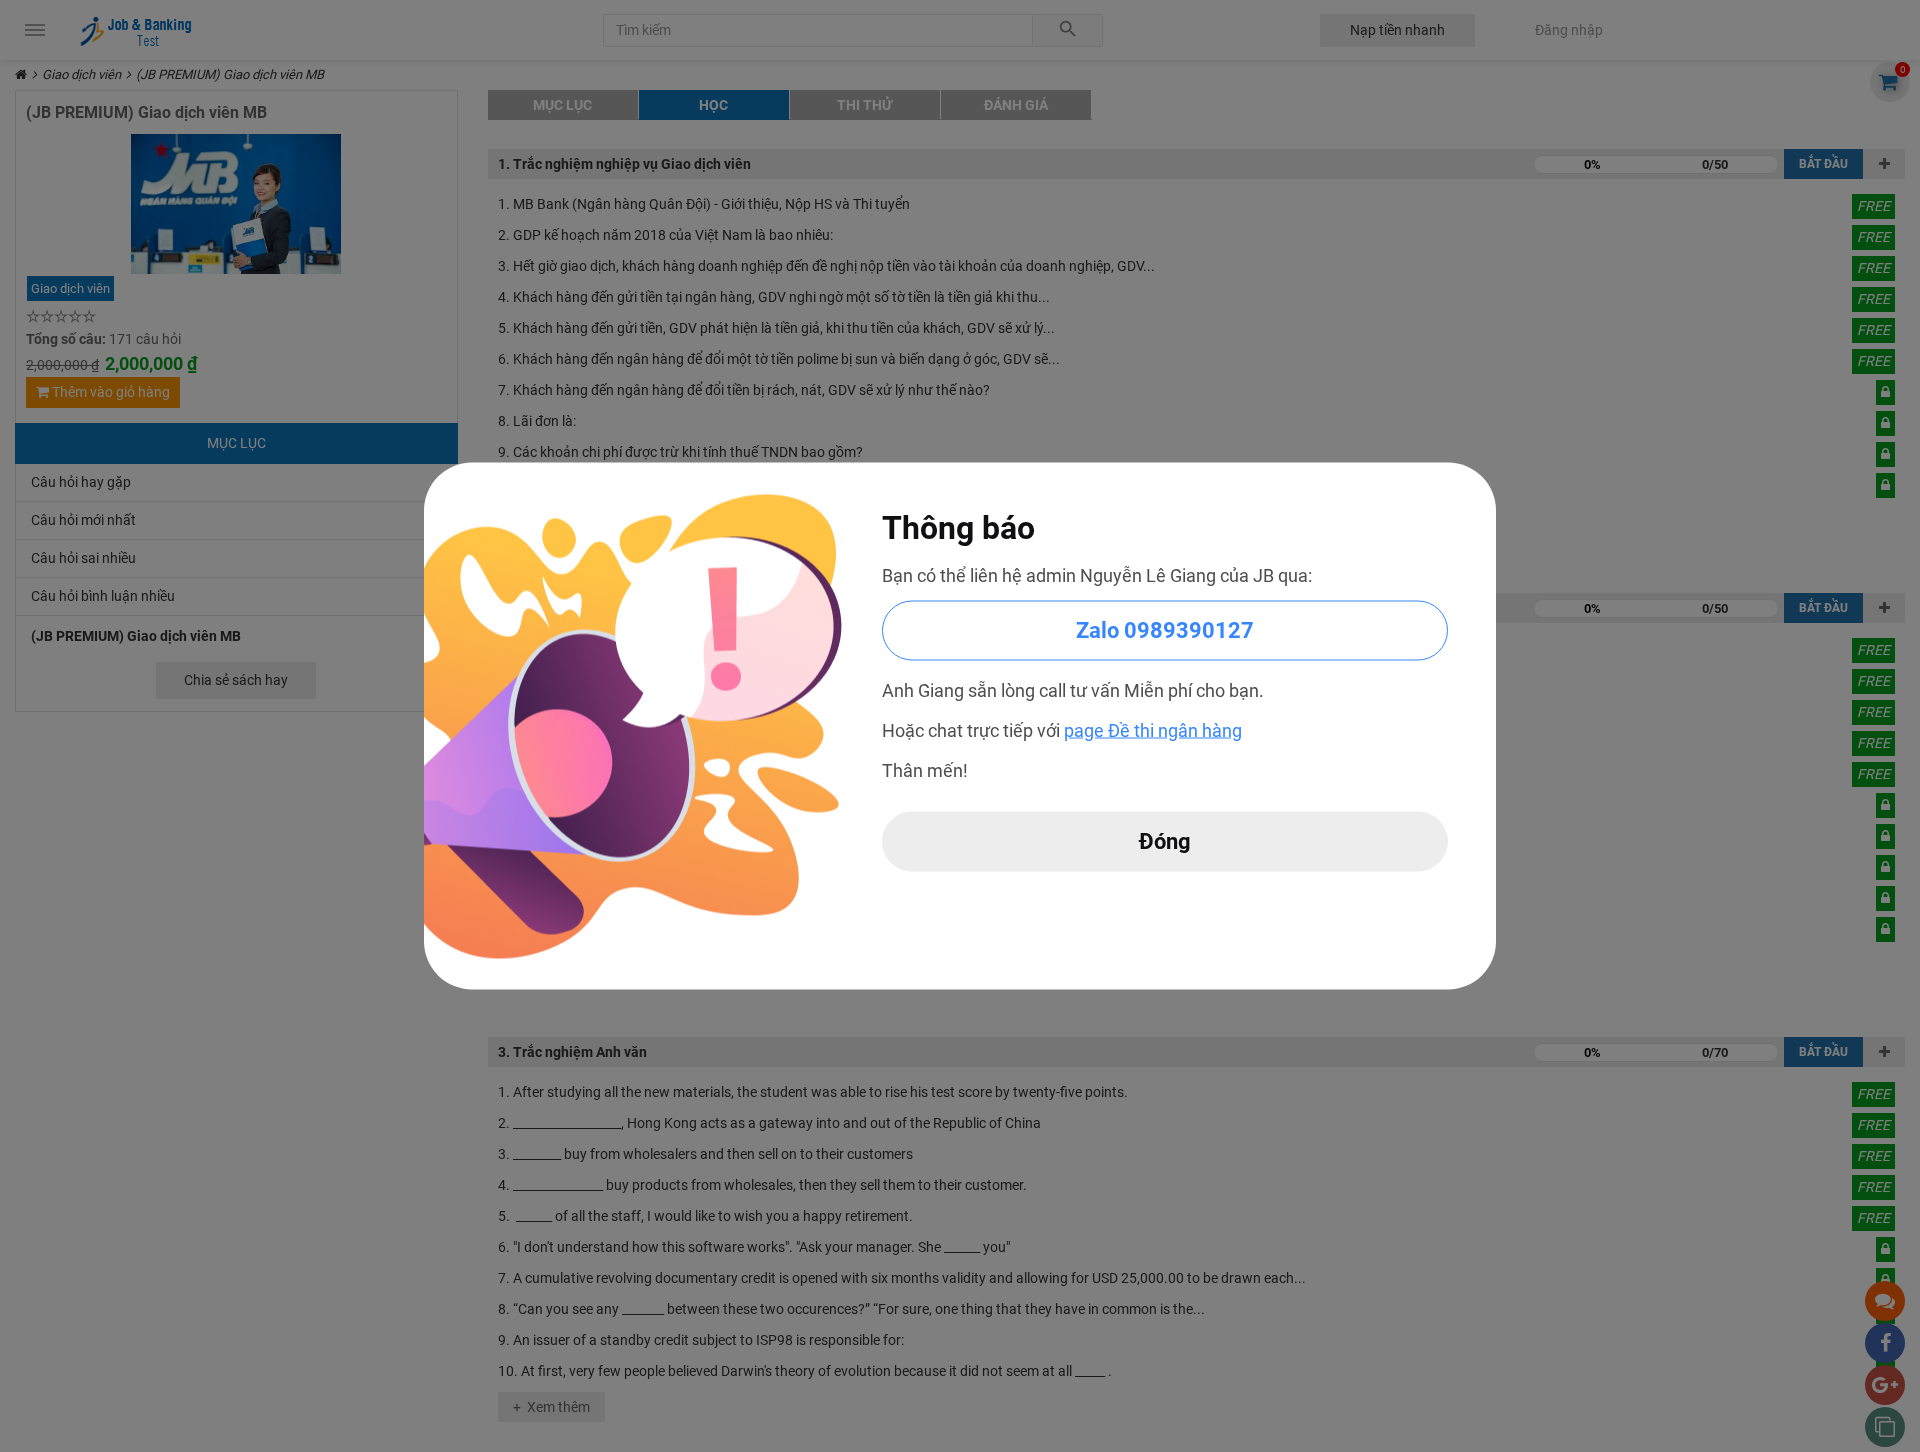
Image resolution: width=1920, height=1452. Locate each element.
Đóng (1165, 841)
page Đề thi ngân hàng (1153, 730)
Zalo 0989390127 (1165, 630)
